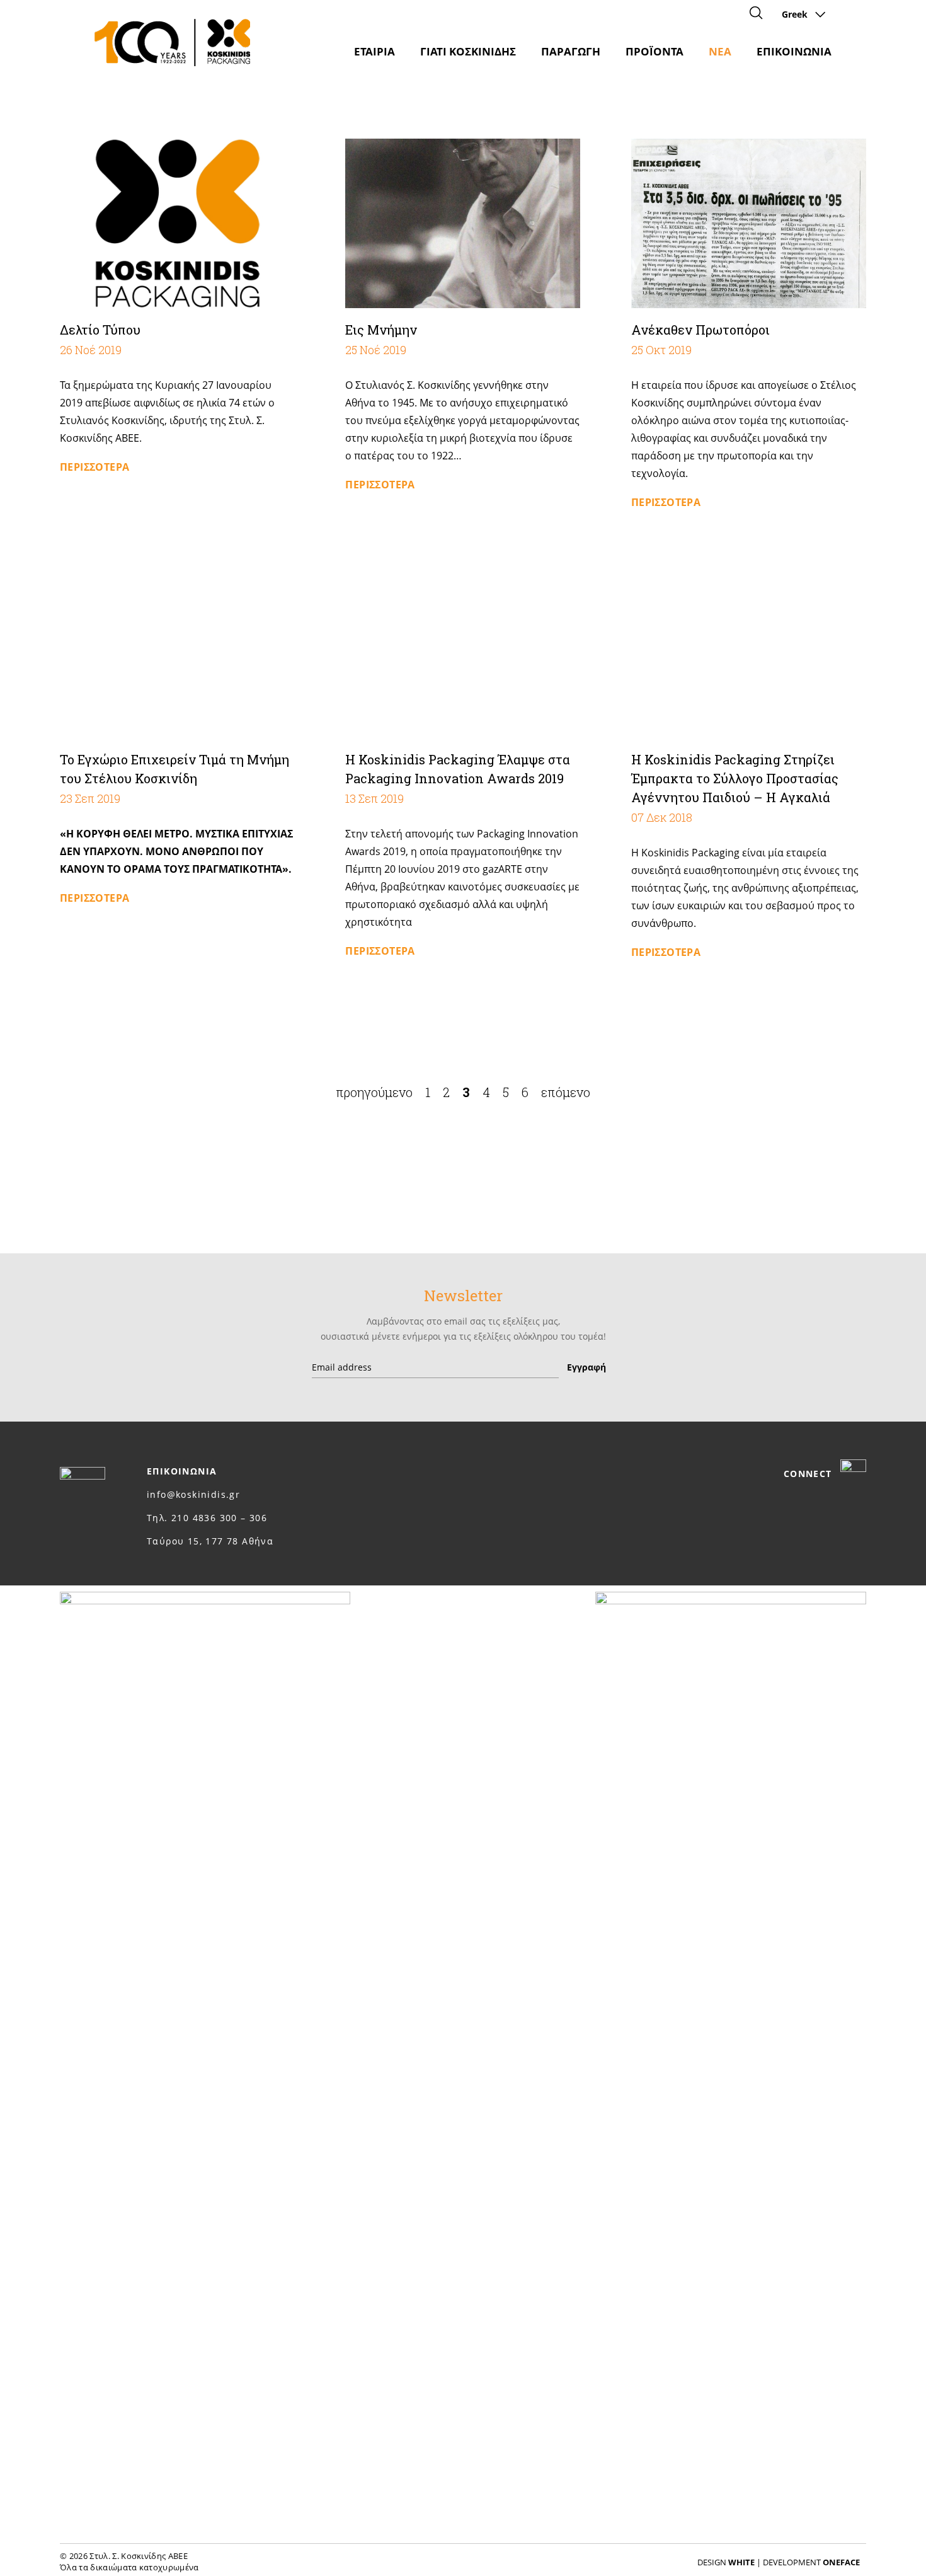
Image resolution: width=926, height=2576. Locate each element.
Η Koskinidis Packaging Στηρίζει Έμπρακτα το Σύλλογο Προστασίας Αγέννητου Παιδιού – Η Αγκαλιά (735, 778)
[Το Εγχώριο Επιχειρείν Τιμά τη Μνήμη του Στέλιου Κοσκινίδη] (177, 654)
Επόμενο (566, 1092)
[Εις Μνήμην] (463, 223)
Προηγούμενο (374, 1092)
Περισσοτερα (94, 467)
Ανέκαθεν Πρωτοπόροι (700, 330)
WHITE (741, 2562)
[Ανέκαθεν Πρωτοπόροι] (749, 223)
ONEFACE (841, 2562)
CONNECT (809, 1474)
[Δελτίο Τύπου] (177, 223)
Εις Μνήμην (381, 330)
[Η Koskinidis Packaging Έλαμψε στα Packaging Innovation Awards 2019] (463, 654)
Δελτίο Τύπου (100, 330)
